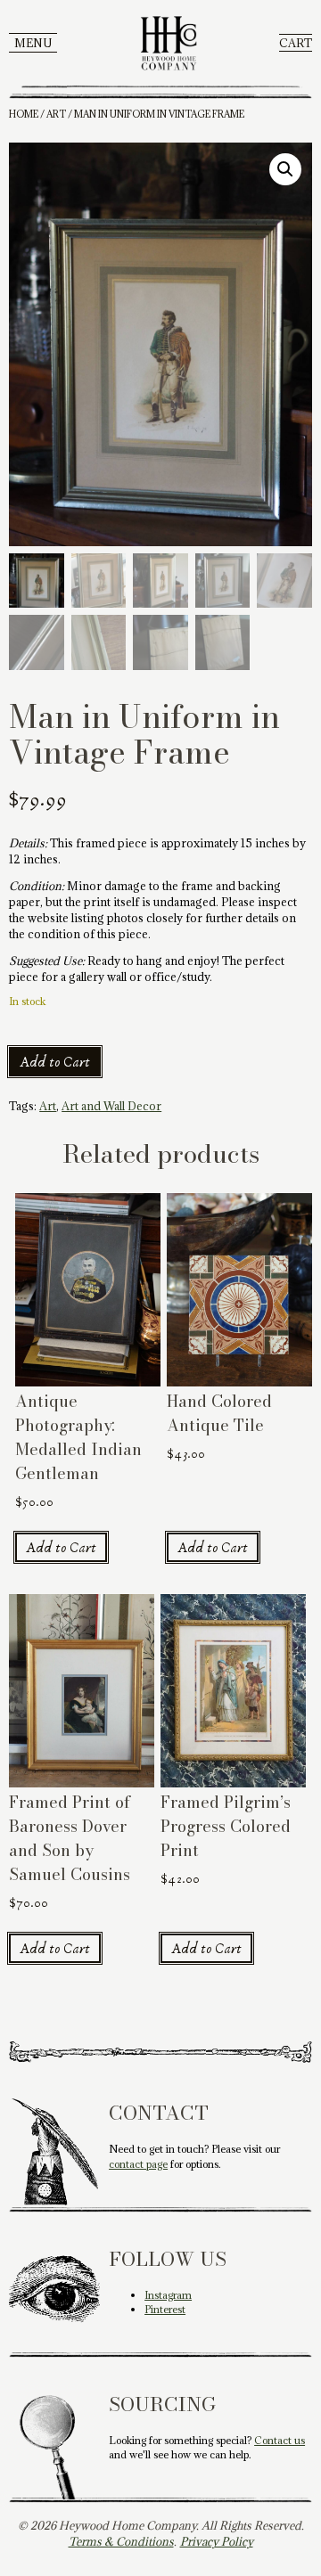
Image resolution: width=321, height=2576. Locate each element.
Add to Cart (55, 1062)
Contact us (280, 2440)
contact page (138, 2164)
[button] (285, 169)
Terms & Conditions (121, 2541)
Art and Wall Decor (111, 1106)
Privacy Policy (217, 2541)
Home (24, 114)
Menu (33, 43)
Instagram (168, 2295)
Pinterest (165, 2309)
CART (296, 43)
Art (56, 114)
